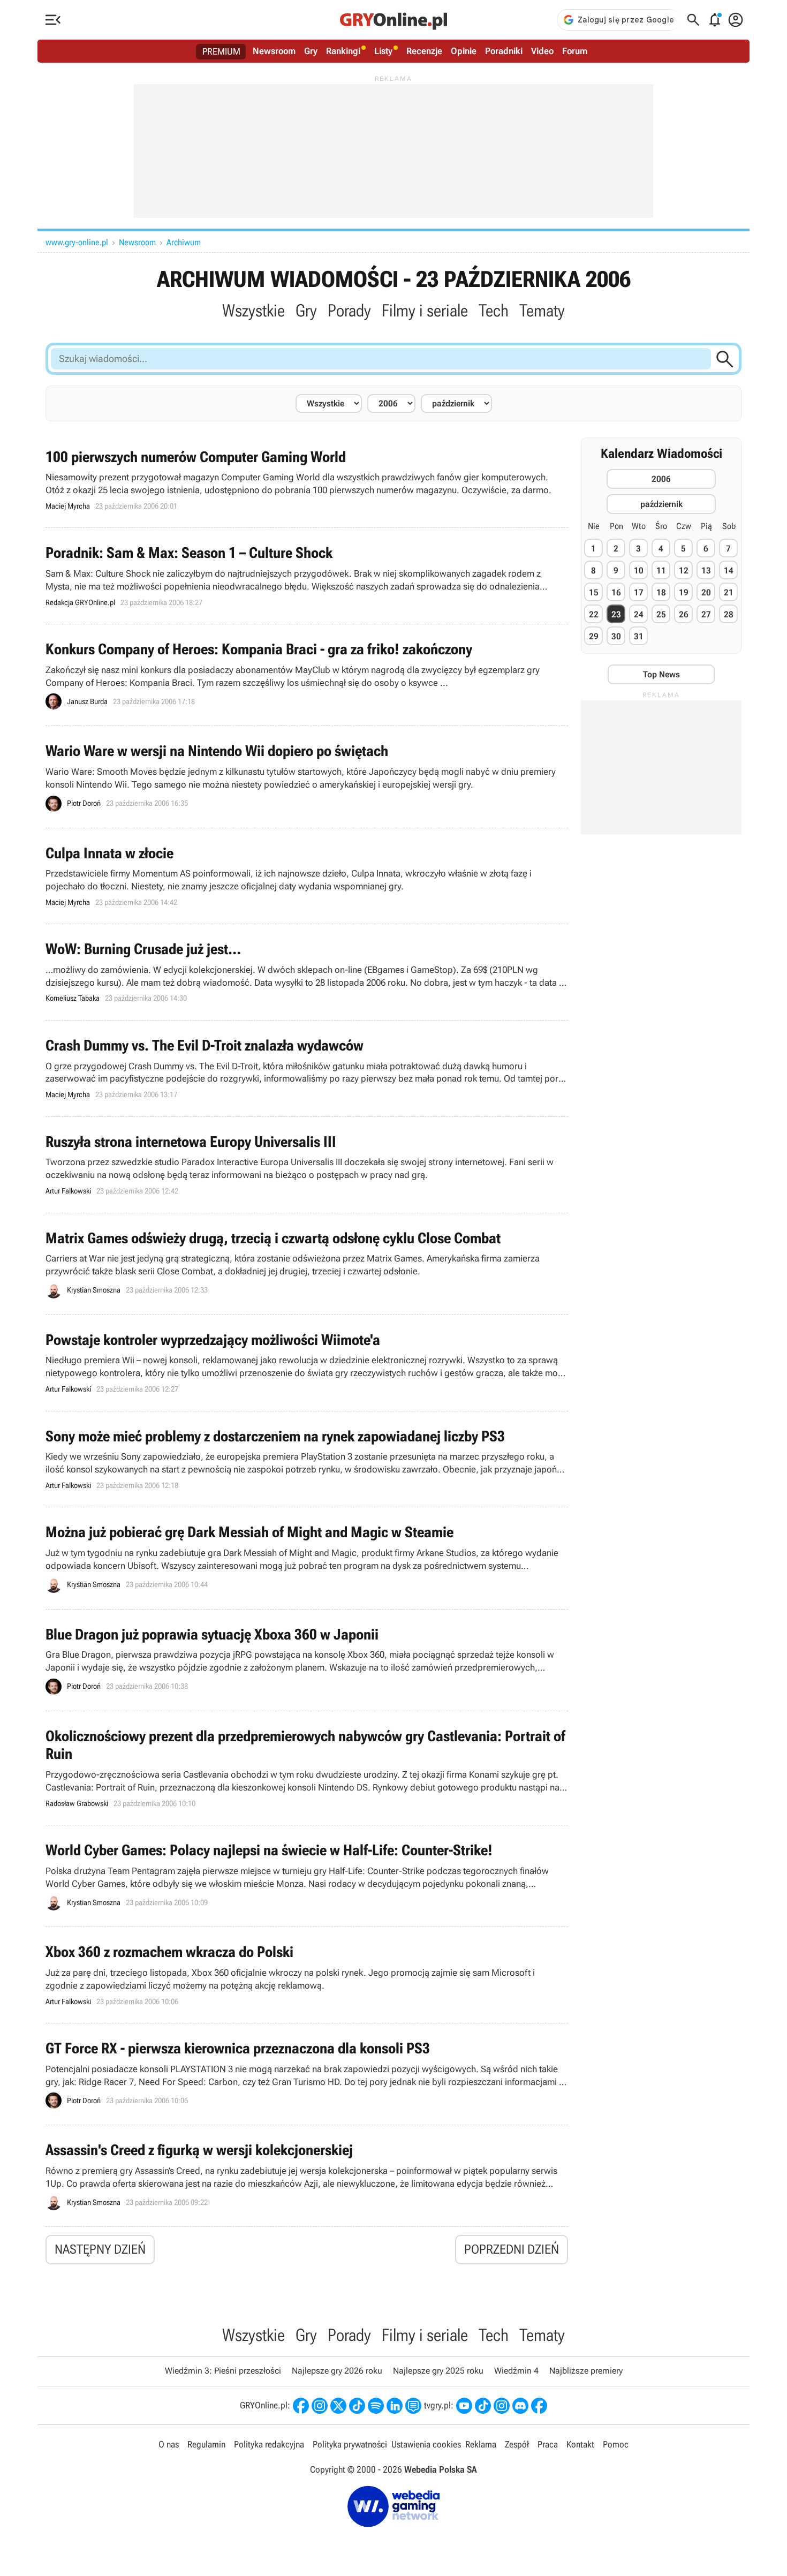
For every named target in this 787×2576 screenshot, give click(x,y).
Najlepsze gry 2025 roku (438, 2371)
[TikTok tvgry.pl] (483, 2406)
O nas (169, 2444)
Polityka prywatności (350, 2444)
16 (616, 592)
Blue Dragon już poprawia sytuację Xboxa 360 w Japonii (307, 1660)
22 (594, 614)
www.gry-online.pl (77, 242)
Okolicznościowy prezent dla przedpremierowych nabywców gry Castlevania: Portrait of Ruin (307, 1768)
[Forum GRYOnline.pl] (413, 2406)
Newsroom (274, 51)
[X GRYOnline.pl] (338, 2406)
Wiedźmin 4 (516, 2371)
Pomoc (616, 2444)
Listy (383, 51)
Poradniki (504, 51)
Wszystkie (253, 311)
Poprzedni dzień (512, 2249)
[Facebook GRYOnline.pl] (301, 2406)
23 (616, 614)
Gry (311, 51)
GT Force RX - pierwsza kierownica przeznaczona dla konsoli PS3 (307, 2074)
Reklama (481, 2444)
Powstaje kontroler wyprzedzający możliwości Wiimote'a (307, 1363)
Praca (548, 2444)
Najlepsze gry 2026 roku (337, 2371)
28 (729, 614)
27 (706, 614)
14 (729, 571)
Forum (575, 51)
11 (661, 571)
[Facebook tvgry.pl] (539, 2406)
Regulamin (206, 2444)
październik (661, 504)
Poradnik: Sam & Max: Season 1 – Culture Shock (307, 576)
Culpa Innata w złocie (307, 876)
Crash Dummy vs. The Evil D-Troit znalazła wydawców (307, 1068)
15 (594, 592)
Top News (661, 674)
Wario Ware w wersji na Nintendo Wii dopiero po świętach (307, 777)
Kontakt (580, 2444)
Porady (349, 311)
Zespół (517, 2444)
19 (684, 592)
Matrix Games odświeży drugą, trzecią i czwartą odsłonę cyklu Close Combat (307, 1264)
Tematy (542, 311)
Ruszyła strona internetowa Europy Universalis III (307, 1165)
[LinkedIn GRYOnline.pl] (395, 2406)
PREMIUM (221, 51)
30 (616, 636)
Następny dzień (100, 2249)
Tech (494, 311)
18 (661, 592)
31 (639, 636)
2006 (661, 479)
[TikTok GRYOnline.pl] (357, 2406)
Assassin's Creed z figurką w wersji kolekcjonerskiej (307, 2176)
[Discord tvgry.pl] (520, 2406)
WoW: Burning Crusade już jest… (307, 972)
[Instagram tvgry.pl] (502, 2406)
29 (594, 636)
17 (639, 592)
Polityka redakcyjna (269, 2444)
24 (639, 614)
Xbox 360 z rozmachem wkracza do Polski (307, 1975)
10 (639, 571)
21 (729, 592)
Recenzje (424, 51)
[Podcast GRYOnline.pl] (376, 2406)
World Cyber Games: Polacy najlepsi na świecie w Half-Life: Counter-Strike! (307, 1876)
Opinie (464, 51)
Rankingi (343, 51)
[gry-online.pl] (393, 20)
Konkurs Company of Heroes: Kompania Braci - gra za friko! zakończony (307, 675)
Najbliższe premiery (586, 2371)
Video (542, 51)
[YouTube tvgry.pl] (464, 2406)
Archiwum (184, 242)
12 (684, 571)
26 (684, 614)
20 (706, 592)
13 (706, 571)
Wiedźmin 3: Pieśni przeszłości (223, 2371)
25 (661, 614)
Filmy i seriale (425, 311)
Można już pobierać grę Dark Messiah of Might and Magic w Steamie (307, 1558)
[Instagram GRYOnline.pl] (320, 2406)
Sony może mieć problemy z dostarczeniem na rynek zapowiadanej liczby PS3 (307, 1459)
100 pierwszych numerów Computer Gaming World (307, 480)
